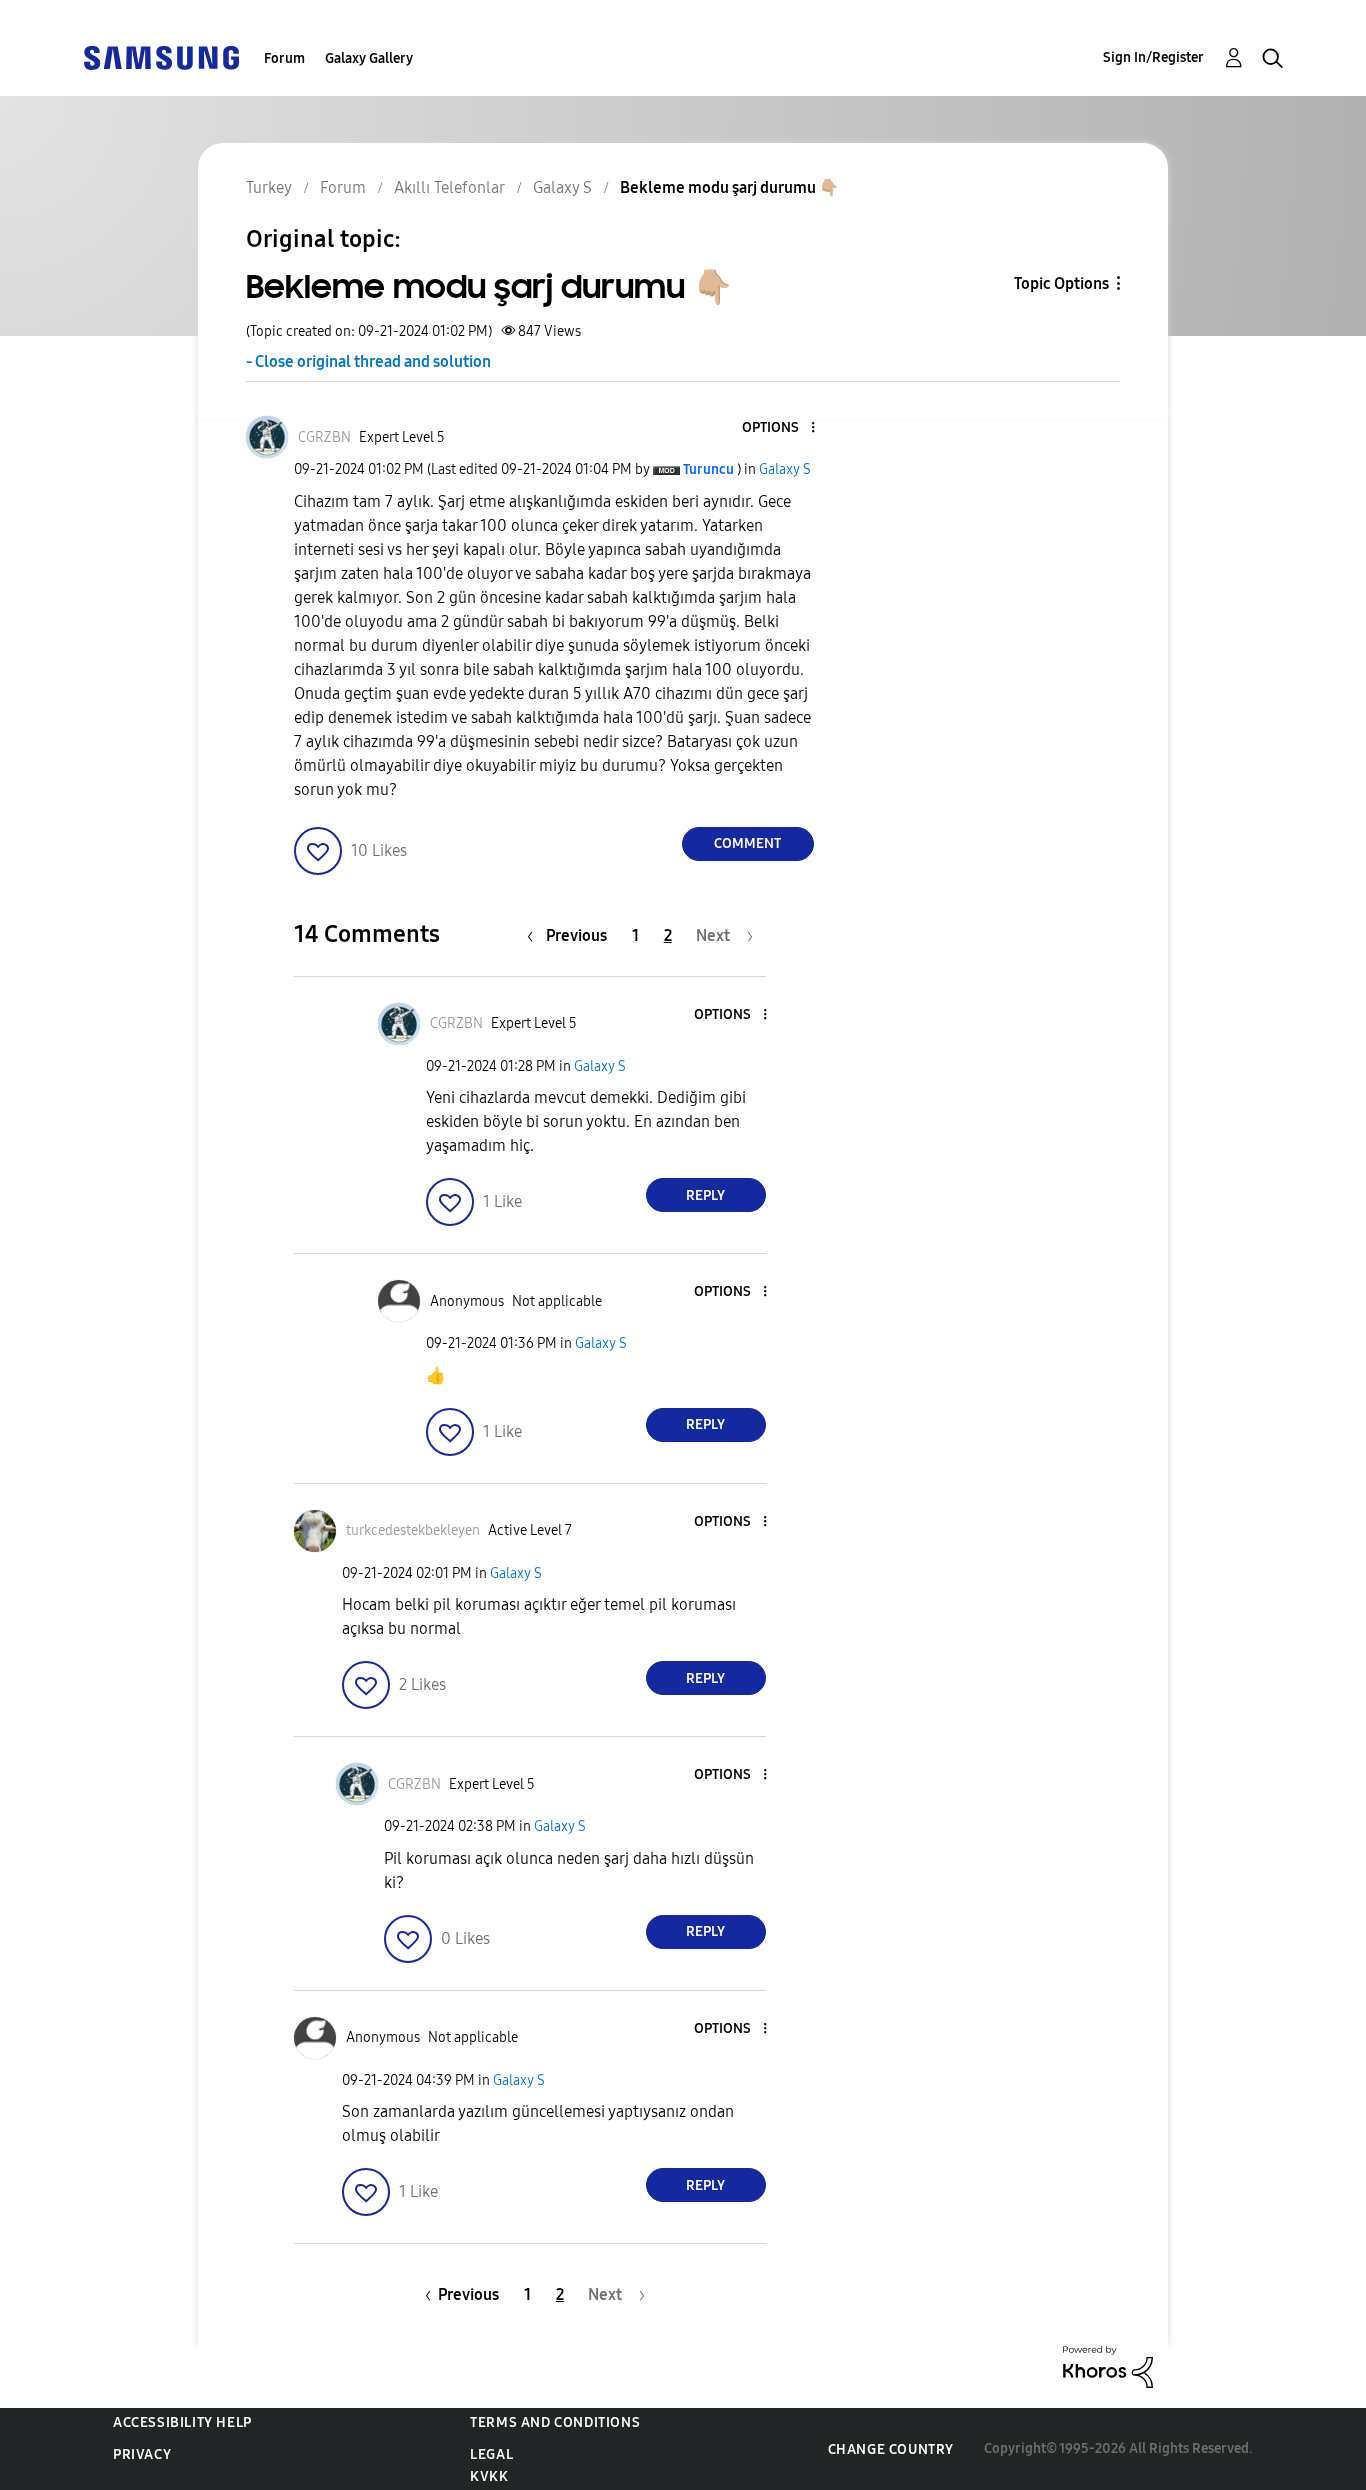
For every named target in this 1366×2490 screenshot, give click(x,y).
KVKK (489, 2476)
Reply (705, 1195)
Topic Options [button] (1061, 283)
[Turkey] (161, 56)
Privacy (142, 2454)
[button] (779, 428)
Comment (747, 843)
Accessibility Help (182, 2422)
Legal (491, 2454)
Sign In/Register (1153, 57)
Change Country (891, 2449)
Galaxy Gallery (369, 58)
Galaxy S (785, 469)
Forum (284, 58)
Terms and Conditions (555, 2422)
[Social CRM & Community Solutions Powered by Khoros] (1108, 2365)
